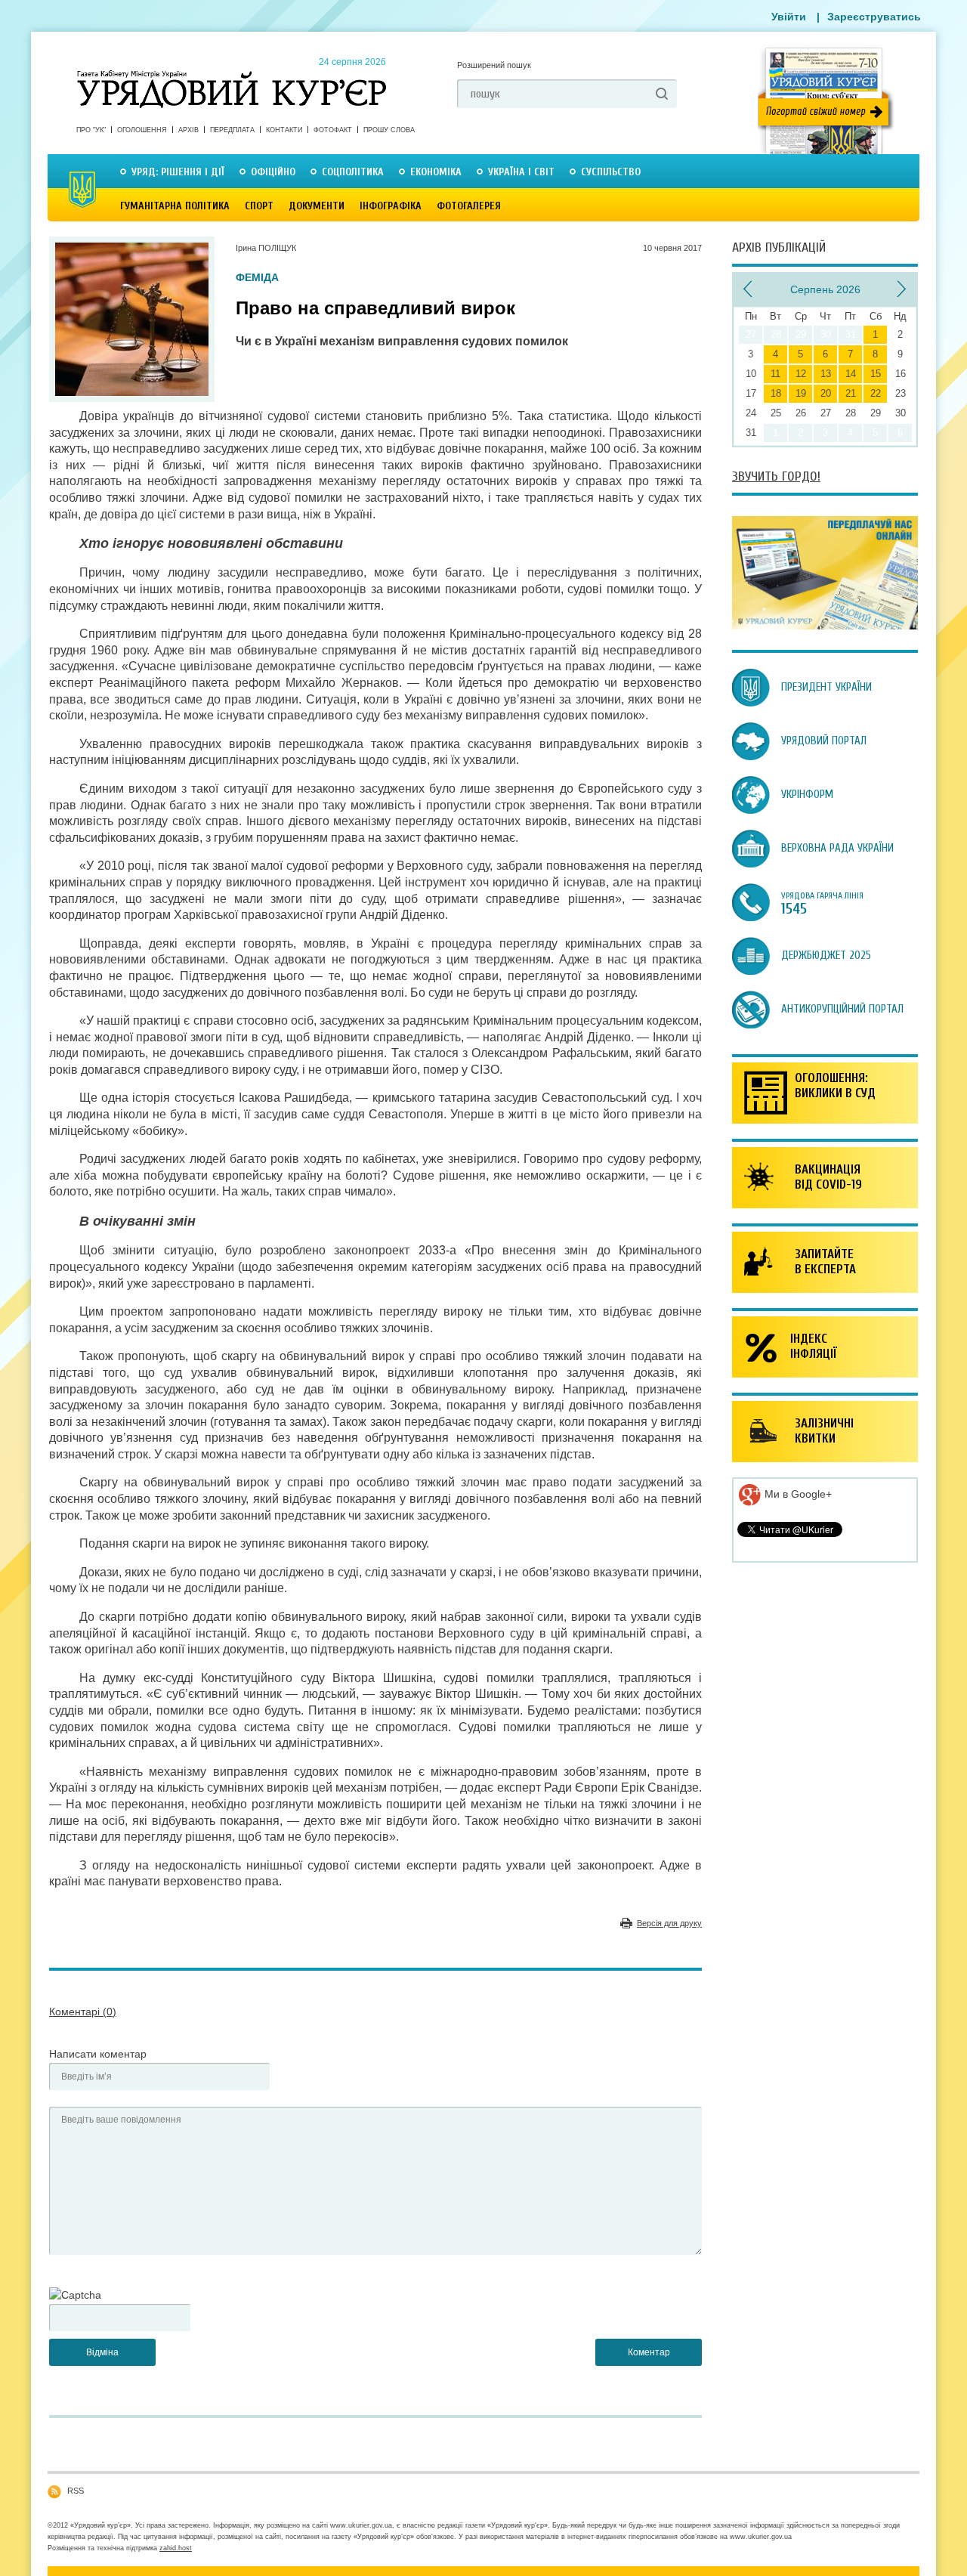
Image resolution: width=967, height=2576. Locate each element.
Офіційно (273, 172)
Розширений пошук (494, 65)
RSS (76, 2491)
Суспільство (611, 172)
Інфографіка (391, 206)
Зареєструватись (874, 17)
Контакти (284, 130)
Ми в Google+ (797, 1494)
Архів (188, 130)
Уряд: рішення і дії (178, 172)
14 (851, 374)
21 (851, 393)
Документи (317, 206)
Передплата (232, 130)
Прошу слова (389, 130)
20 (826, 393)
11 (775, 374)
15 (876, 374)
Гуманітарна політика (175, 206)
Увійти (789, 17)
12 (801, 374)
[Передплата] (825, 626)
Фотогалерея (469, 206)
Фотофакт (333, 130)
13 (826, 374)
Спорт (259, 206)
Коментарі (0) (83, 2012)
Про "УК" (91, 130)
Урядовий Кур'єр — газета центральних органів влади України (232, 75)
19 (801, 393)
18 (776, 393)
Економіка (436, 172)
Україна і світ (521, 172)
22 (876, 393)
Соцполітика (353, 172)
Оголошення (142, 130)
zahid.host (176, 2548)
